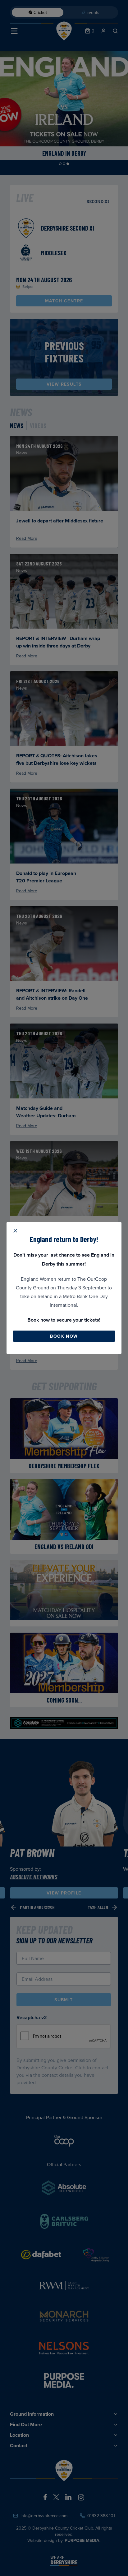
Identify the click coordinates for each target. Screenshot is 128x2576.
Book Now (64, 1336)
